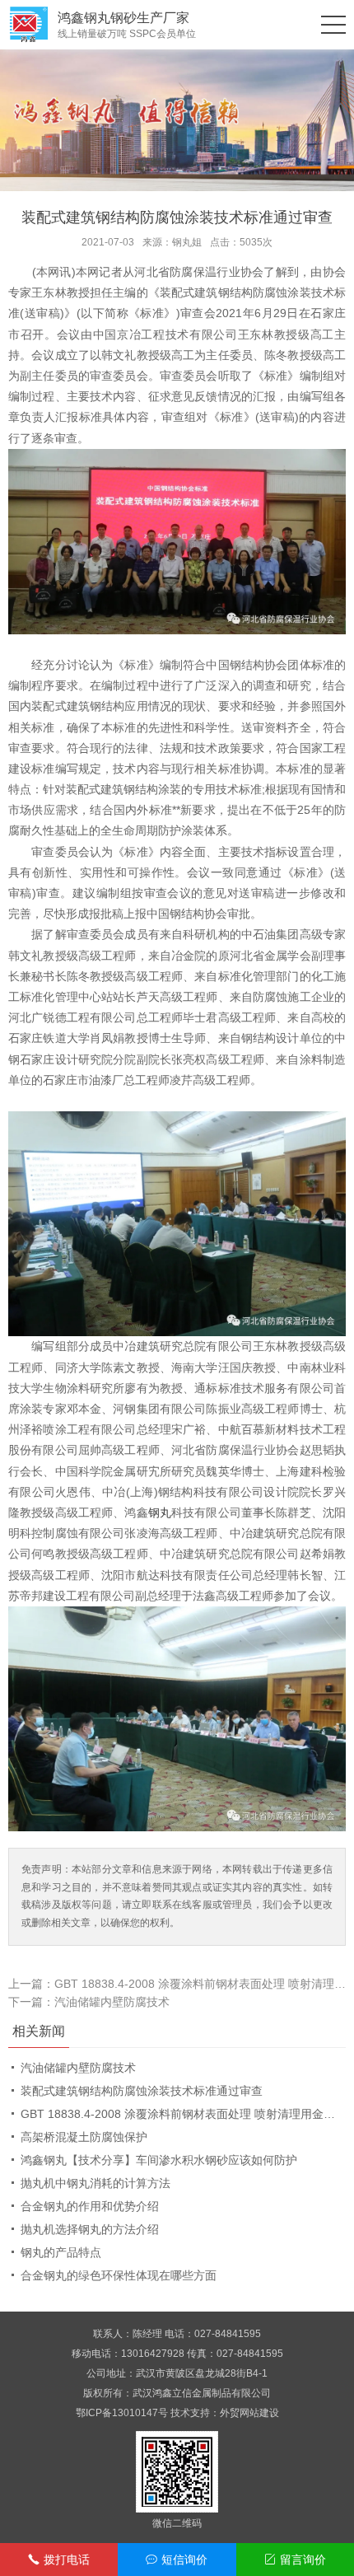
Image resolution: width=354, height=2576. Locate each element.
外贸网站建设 (249, 2413)
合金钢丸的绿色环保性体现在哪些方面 (119, 2275)
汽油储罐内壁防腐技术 (112, 2002)
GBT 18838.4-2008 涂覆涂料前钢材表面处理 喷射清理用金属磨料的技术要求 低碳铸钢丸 (183, 2114)
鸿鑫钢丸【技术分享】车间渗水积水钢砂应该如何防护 (159, 2160)
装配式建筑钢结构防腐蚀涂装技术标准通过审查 (142, 2091)
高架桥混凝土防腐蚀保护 (84, 2137)
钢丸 (160, 1512)
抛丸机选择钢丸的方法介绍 (90, 2229)
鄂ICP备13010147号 (122, 2413)
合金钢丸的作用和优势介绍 (90, 2206)
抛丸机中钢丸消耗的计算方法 (95, 2183)
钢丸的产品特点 (61, 2252)
